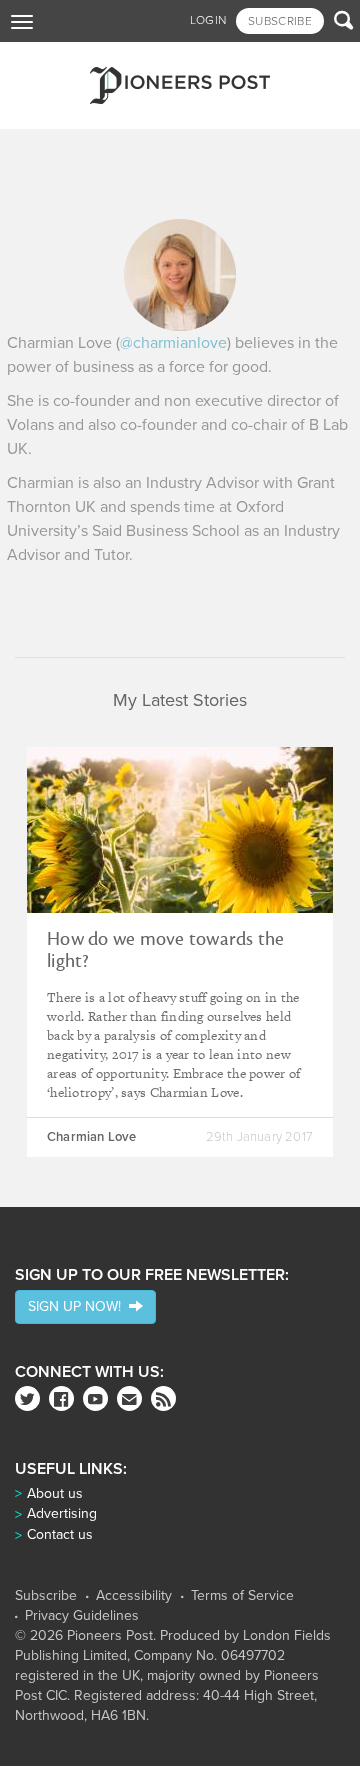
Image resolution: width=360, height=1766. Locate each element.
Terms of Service (242, 1596)
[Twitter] (27, 1398)
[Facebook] (61, 1398)
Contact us (60, 1534)
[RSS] (163, 1398)
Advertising (62, 1513)
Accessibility (134, 1596)
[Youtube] (95, 1398)
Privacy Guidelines (82, 1616)
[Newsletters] (129, 1398)
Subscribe (46, 1596)
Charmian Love (92, 1137)
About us (55, 1493)
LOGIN (208, 20)
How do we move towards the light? (166, 950)
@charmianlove (173, 343)
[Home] (180, 85)
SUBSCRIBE (280, 21)
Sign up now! (78, 1306)
